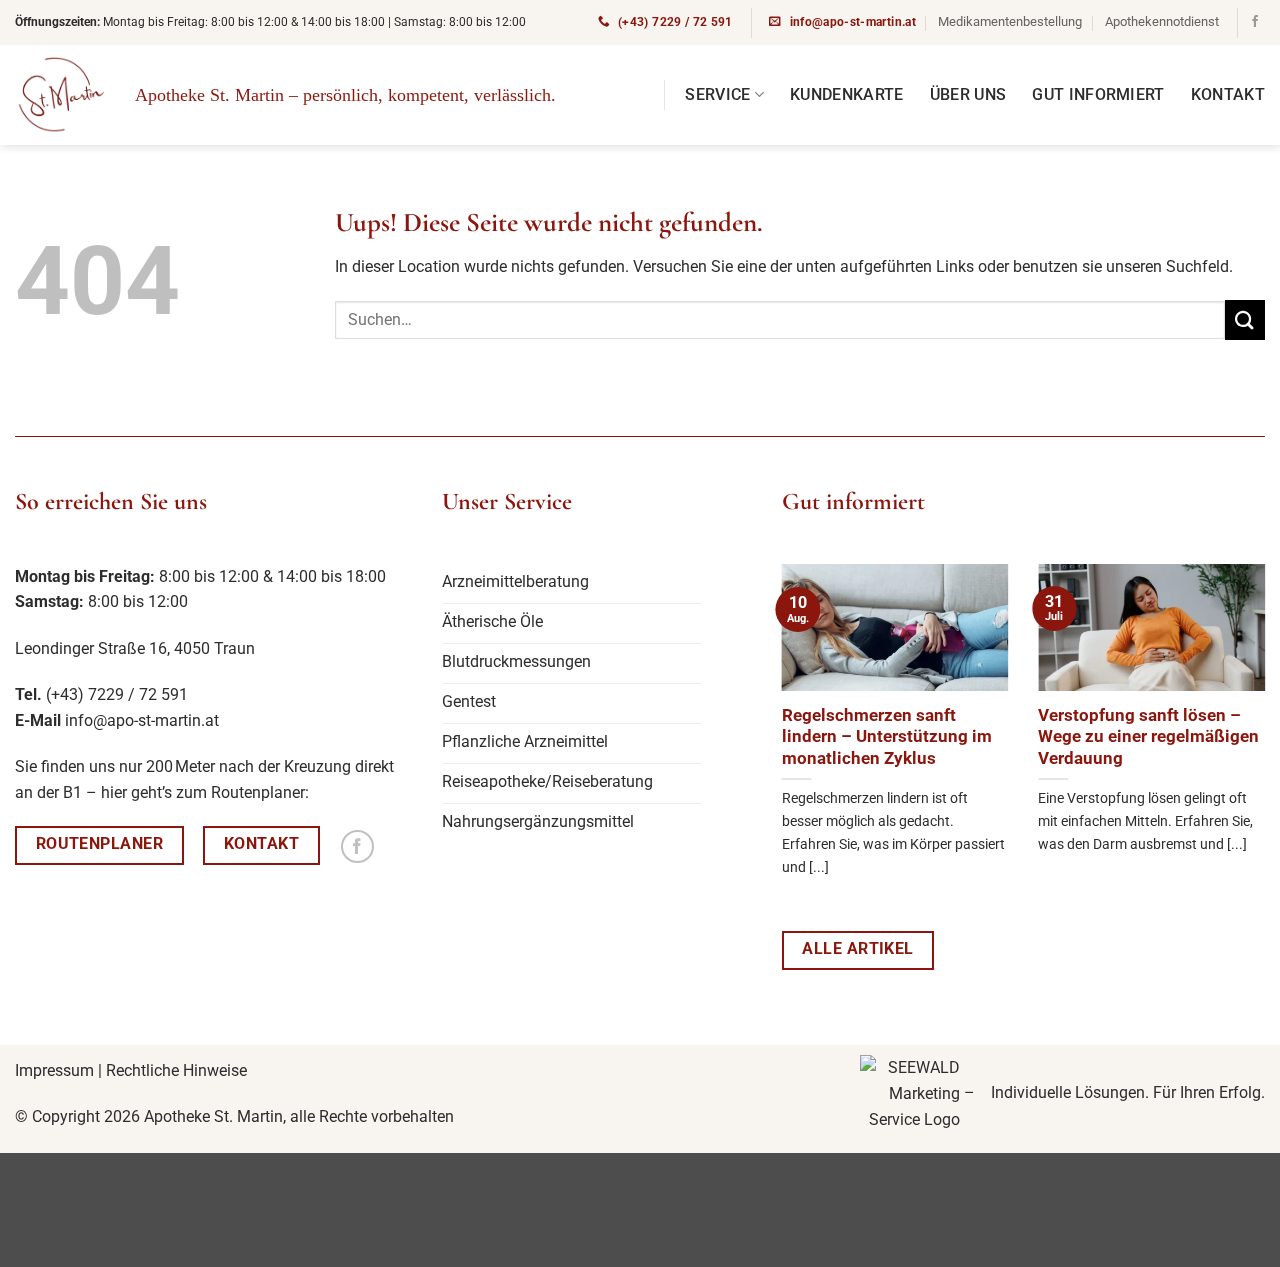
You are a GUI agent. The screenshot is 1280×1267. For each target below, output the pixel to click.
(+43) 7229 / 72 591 (117, 694)
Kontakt (1228, 94)
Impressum (54, 1070)
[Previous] (746, 721)
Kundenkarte (847, 94)
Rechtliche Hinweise (176, 1070)
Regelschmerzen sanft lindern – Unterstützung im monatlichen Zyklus (887, 737)
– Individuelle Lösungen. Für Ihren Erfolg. (1112, 1092)
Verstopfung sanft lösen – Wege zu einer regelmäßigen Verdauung (1148, 737)
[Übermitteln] (1245, 319)
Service (717, 94)
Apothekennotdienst (1162, 21)
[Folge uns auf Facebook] (1255, 22)
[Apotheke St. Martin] (60, 95)
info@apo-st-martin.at (142, 720)
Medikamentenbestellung (1010, 21)
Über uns (968, 94)
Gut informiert (1098, 94)
